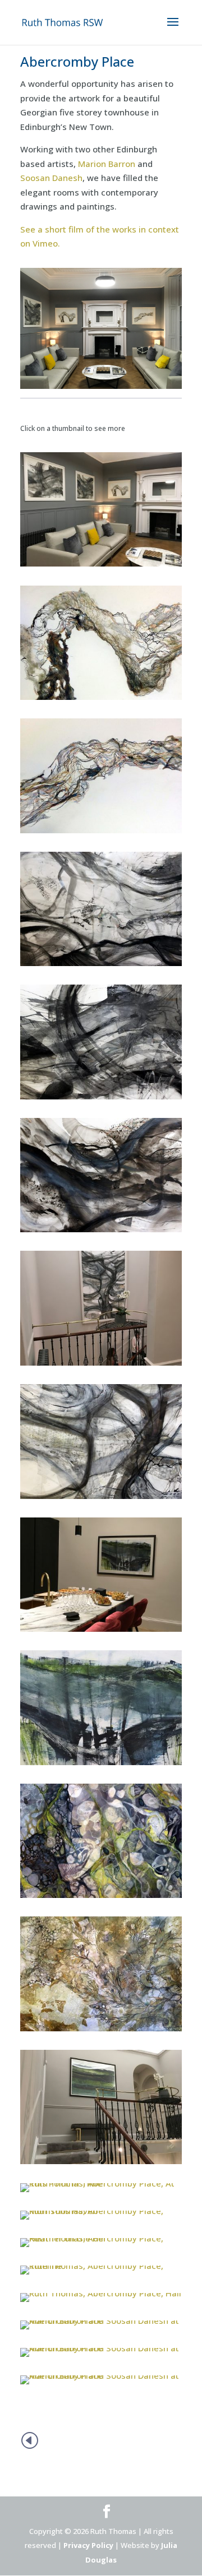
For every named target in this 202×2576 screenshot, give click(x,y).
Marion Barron (107, 164)
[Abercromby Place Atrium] (101, 1366)
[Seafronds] (101, 2031)
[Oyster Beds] (101, 1499)
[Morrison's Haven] (101, 2220)
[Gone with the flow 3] (101, 1232)
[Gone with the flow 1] (101, 966)
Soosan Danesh (51, 178)
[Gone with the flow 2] (101, 1099)
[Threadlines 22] (101, 833)
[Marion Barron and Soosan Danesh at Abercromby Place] (101, 2329)
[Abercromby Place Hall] (101, 2302)
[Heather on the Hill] (101, 2247)
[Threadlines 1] (101, 700)
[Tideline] (101, 2275)
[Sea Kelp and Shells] (101, 1898)
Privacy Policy (88, 2545)
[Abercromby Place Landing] (101, 2164)
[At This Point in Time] (101, 2192)
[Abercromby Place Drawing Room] (101, 567)
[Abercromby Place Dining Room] (101, 1632)
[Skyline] (101, 1765)
